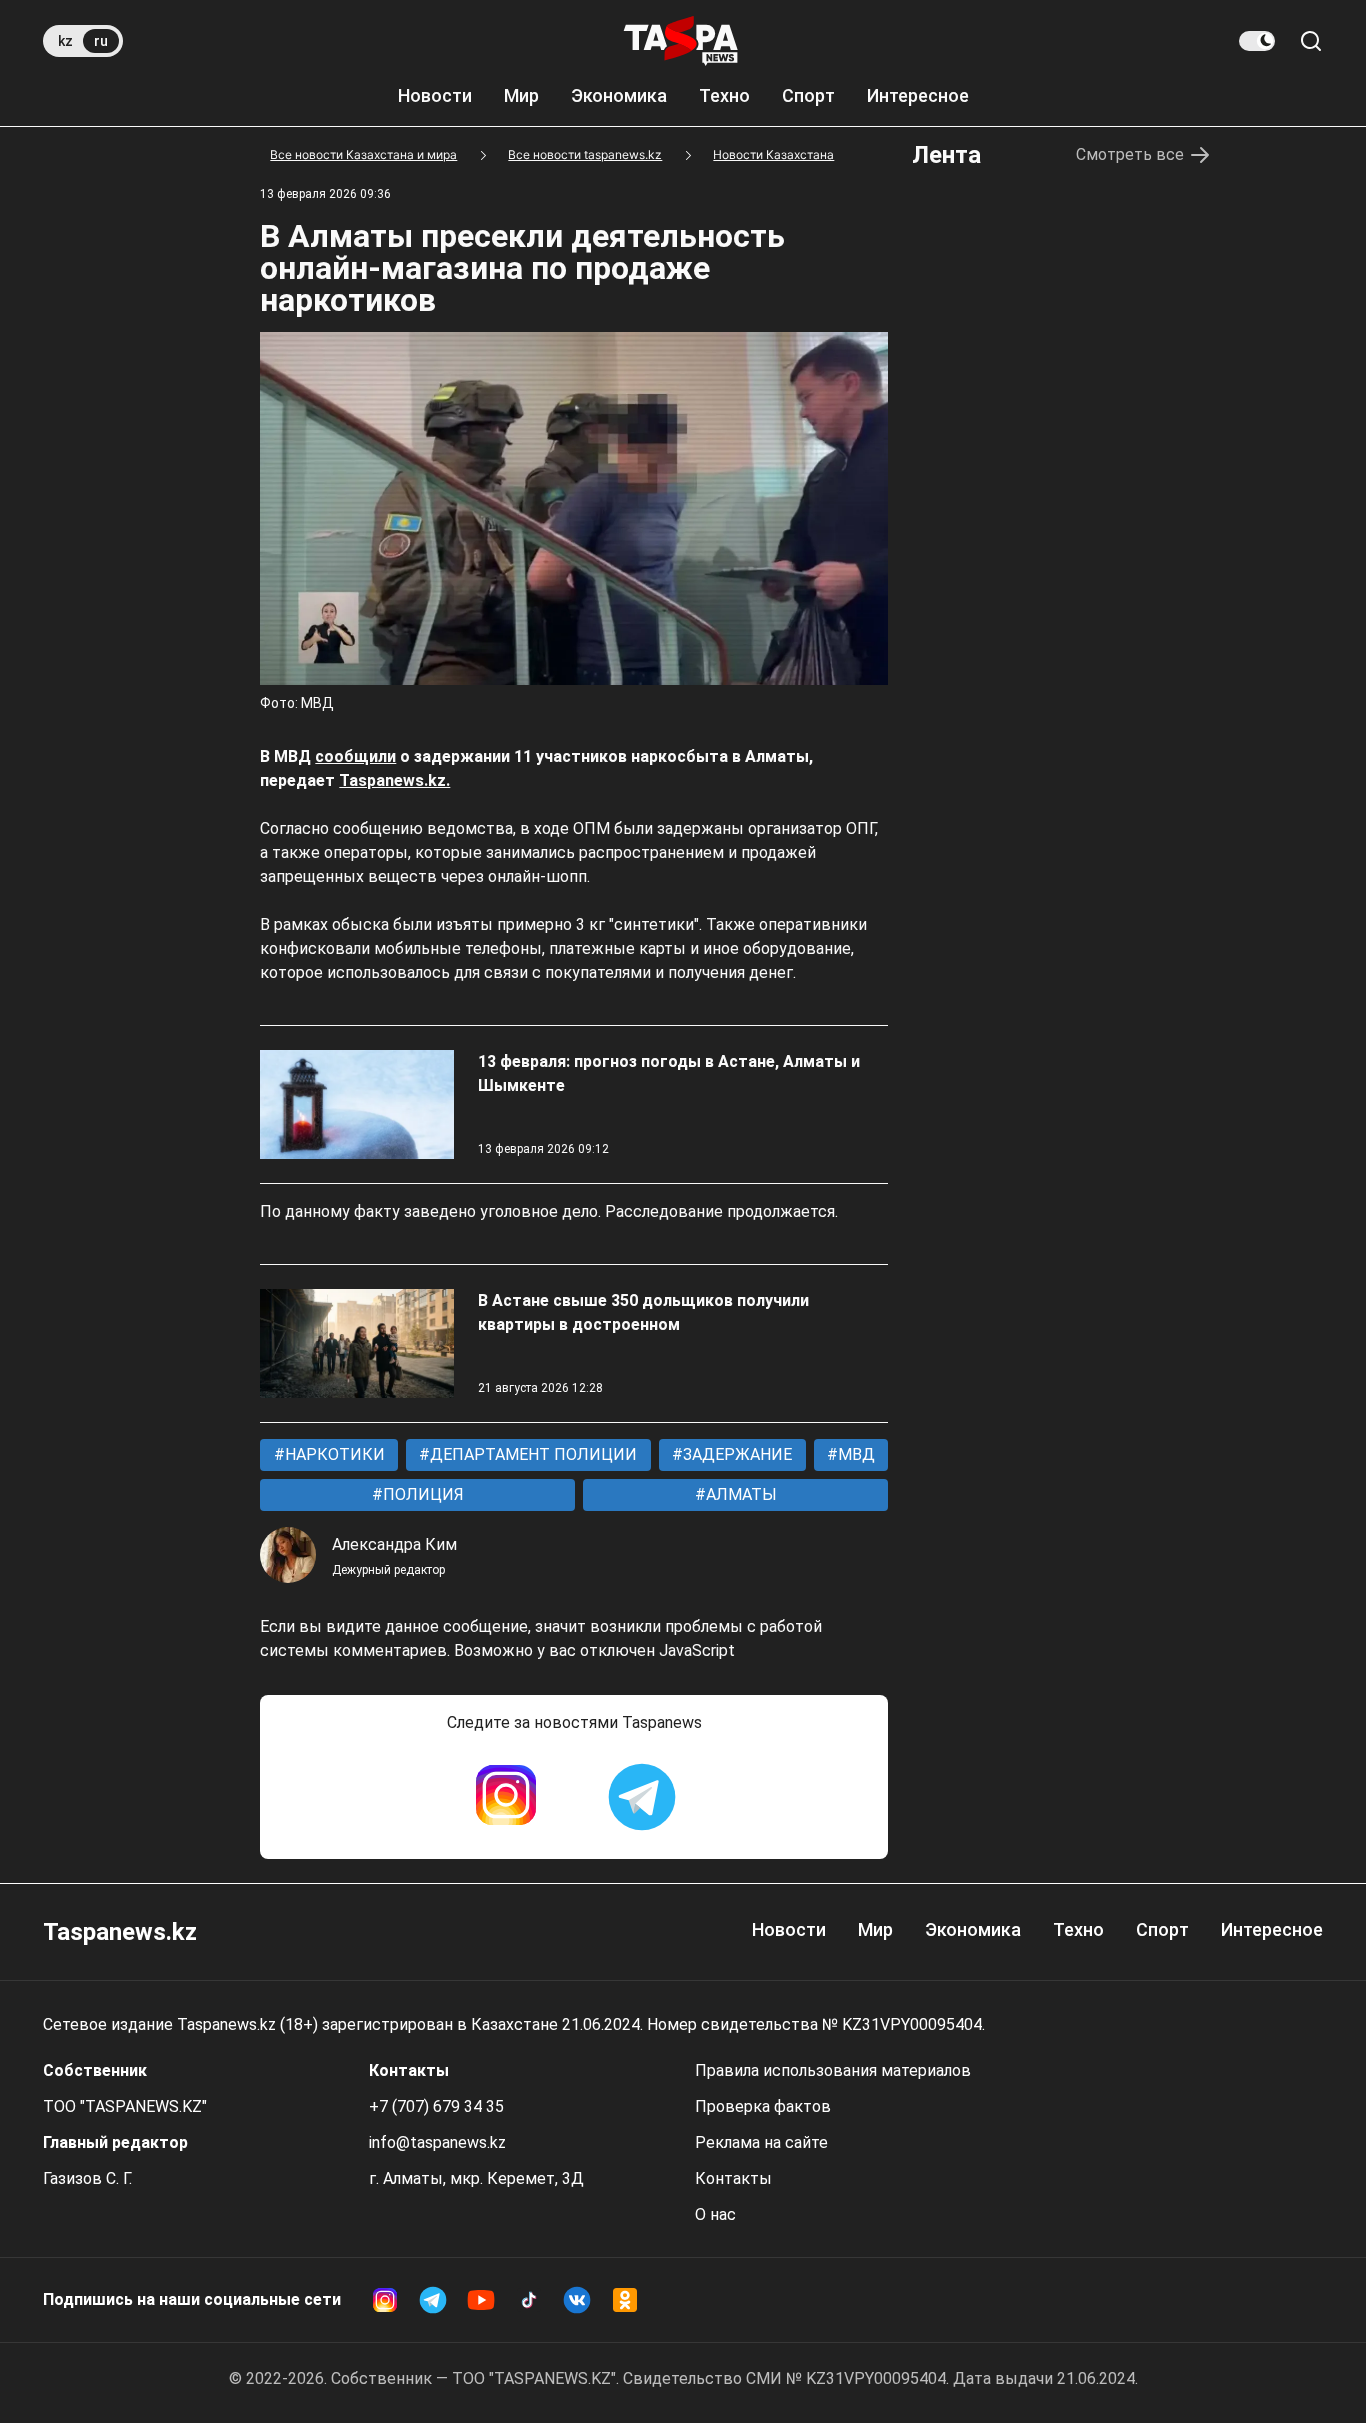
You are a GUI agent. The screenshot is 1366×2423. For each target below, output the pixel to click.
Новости (435, 95)
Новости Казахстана (773, 154)
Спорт (808, 95)
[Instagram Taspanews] (506, 1797)
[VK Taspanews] (577, 2300)
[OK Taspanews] (625, 2300)
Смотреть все (1130, 154)
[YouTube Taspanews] (481, 2300)
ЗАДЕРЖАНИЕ (735, 1454)
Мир (521, 95)
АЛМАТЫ (739, 1494)
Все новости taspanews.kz (585, 154)
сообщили (355, 756)
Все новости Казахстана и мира (363, 154)
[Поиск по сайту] (1311, 41)
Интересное (918, 95)
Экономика (619, 95)
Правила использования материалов (833, 2070)
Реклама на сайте (761, 2142)
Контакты (733, 2178)
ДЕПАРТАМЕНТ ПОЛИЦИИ (531, 1454)
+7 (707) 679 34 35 (436, 2106)
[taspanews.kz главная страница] (681, 41)
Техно (724, 95)
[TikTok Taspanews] (529, 2300)
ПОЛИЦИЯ (421, 1494)
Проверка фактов (763, 2106)
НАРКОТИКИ (333, 1454)
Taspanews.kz (120, 1932)
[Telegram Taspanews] (642, 1797)
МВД (854, 1454)
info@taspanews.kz (437, 2142)
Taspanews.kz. (394, 780)
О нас (715, 2214)
